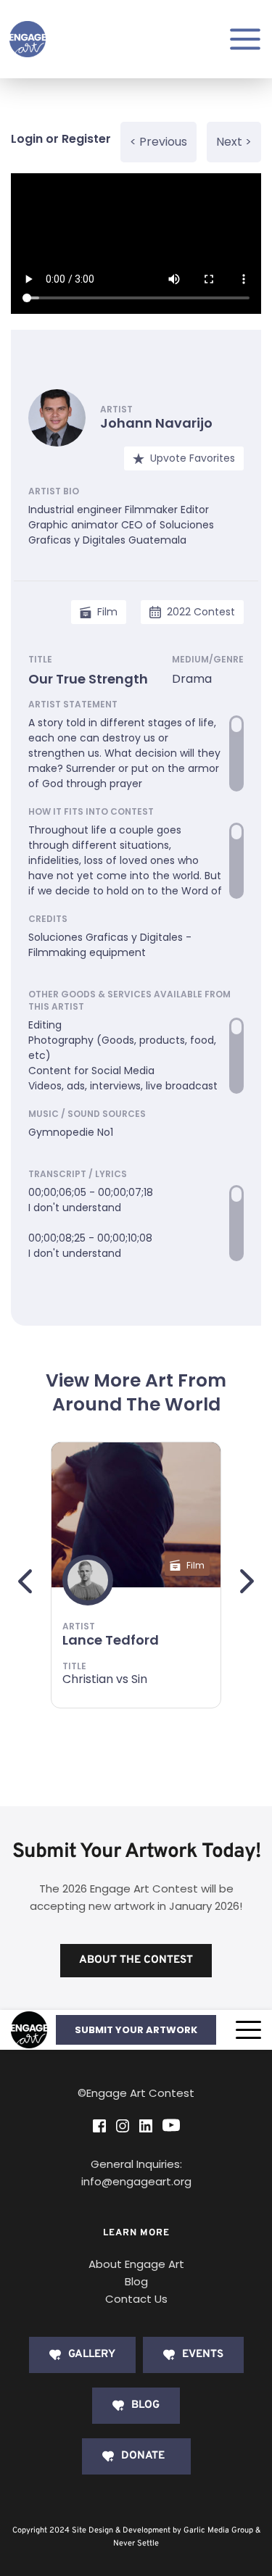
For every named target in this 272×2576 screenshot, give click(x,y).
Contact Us (136, 2299)
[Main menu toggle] (245, 39)
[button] (248, 2030)
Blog (136, 2281)
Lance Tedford (111, 1640)
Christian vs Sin (105, 1679)
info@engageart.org (136, 2181)
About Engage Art (136, 2264)
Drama (192, 679)
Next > (234, 142)
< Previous (158, 142)
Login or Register (61, 139)
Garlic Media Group (218, 2530)
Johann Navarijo (156, 423)
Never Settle (136, 2543)
